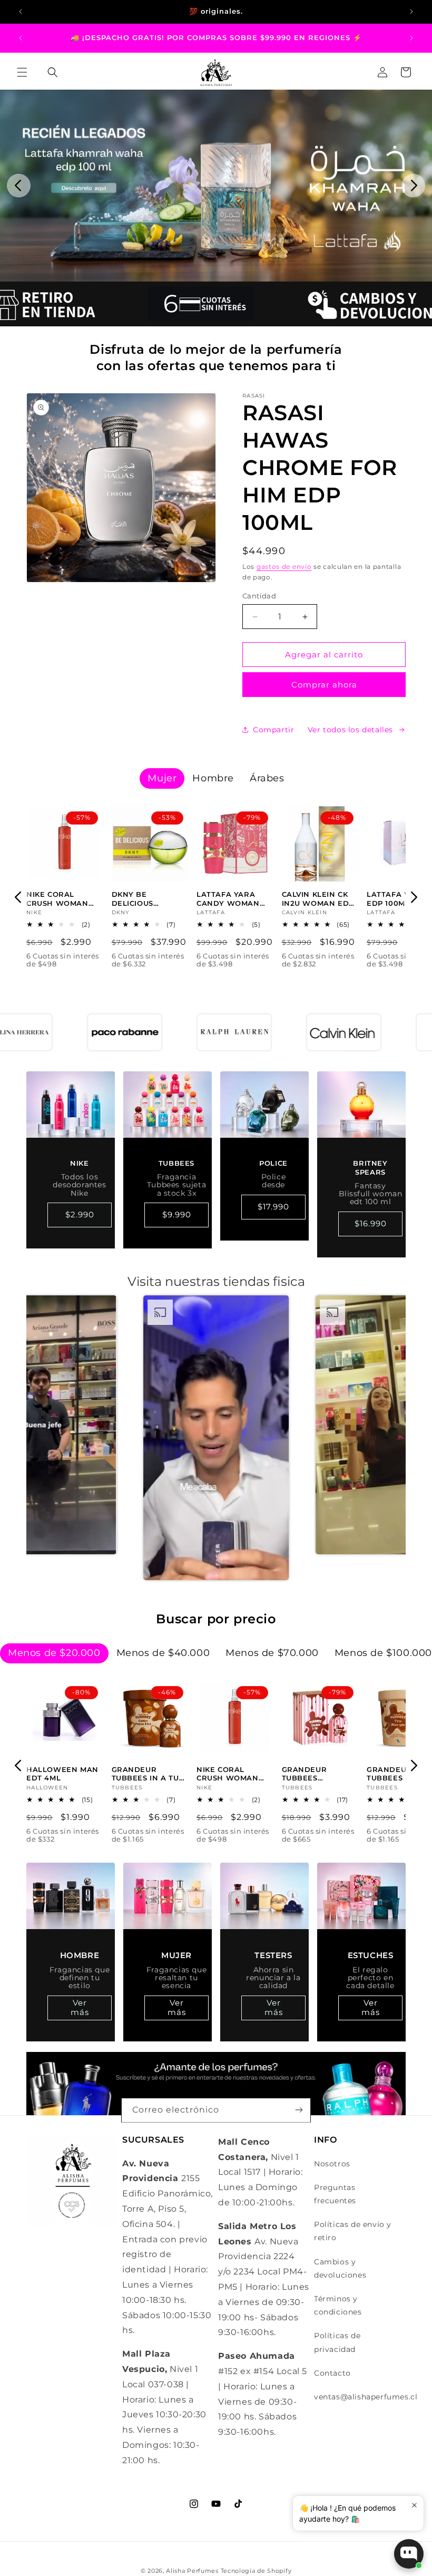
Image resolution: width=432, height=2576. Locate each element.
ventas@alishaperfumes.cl (366, 2397)
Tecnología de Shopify (256, 2571)
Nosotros (332, 2164)
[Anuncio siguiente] (411, 12)
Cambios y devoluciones (340, 2268)
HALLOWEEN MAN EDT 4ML (62, 1774)
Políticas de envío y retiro (353, 2231)
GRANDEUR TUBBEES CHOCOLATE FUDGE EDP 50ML (316, 1774)
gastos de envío (284, 566)
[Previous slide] (19, 185)
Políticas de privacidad (337, 2342)
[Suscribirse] (299, 2110)
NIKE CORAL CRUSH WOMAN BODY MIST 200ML (62, 899)
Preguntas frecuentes (335, 2194)
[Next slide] (413, 185)
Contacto (332, 2373)
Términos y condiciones (338, 2305)
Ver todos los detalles (350, 730)
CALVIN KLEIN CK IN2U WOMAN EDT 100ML (318, 899)
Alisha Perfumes (192, 2571)
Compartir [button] (273, 730)
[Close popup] (414, 2505)
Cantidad (259, 596)
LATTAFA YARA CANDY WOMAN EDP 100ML (228, 899)
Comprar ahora (324, 685)
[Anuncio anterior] (21, 12)
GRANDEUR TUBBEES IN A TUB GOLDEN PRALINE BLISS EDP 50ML (148, 1774)
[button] (22, 72)
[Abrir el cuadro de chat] (409, 2554)
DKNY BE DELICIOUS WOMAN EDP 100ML (137, 899)
